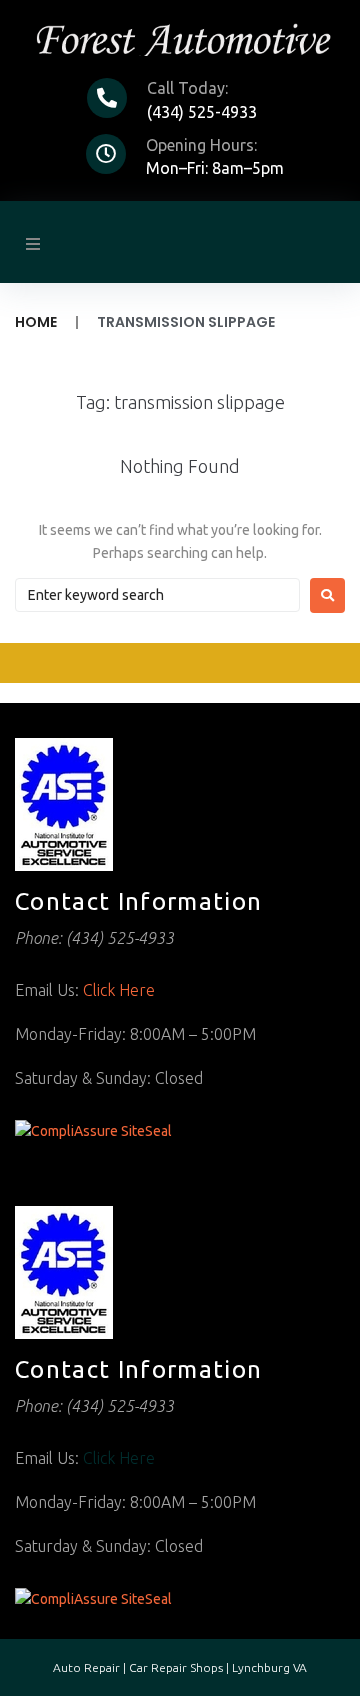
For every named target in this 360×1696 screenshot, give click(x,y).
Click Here (119, 990)
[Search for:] (157, 595)
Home (36, 322)
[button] (33, 244)
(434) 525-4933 (202, 112)
